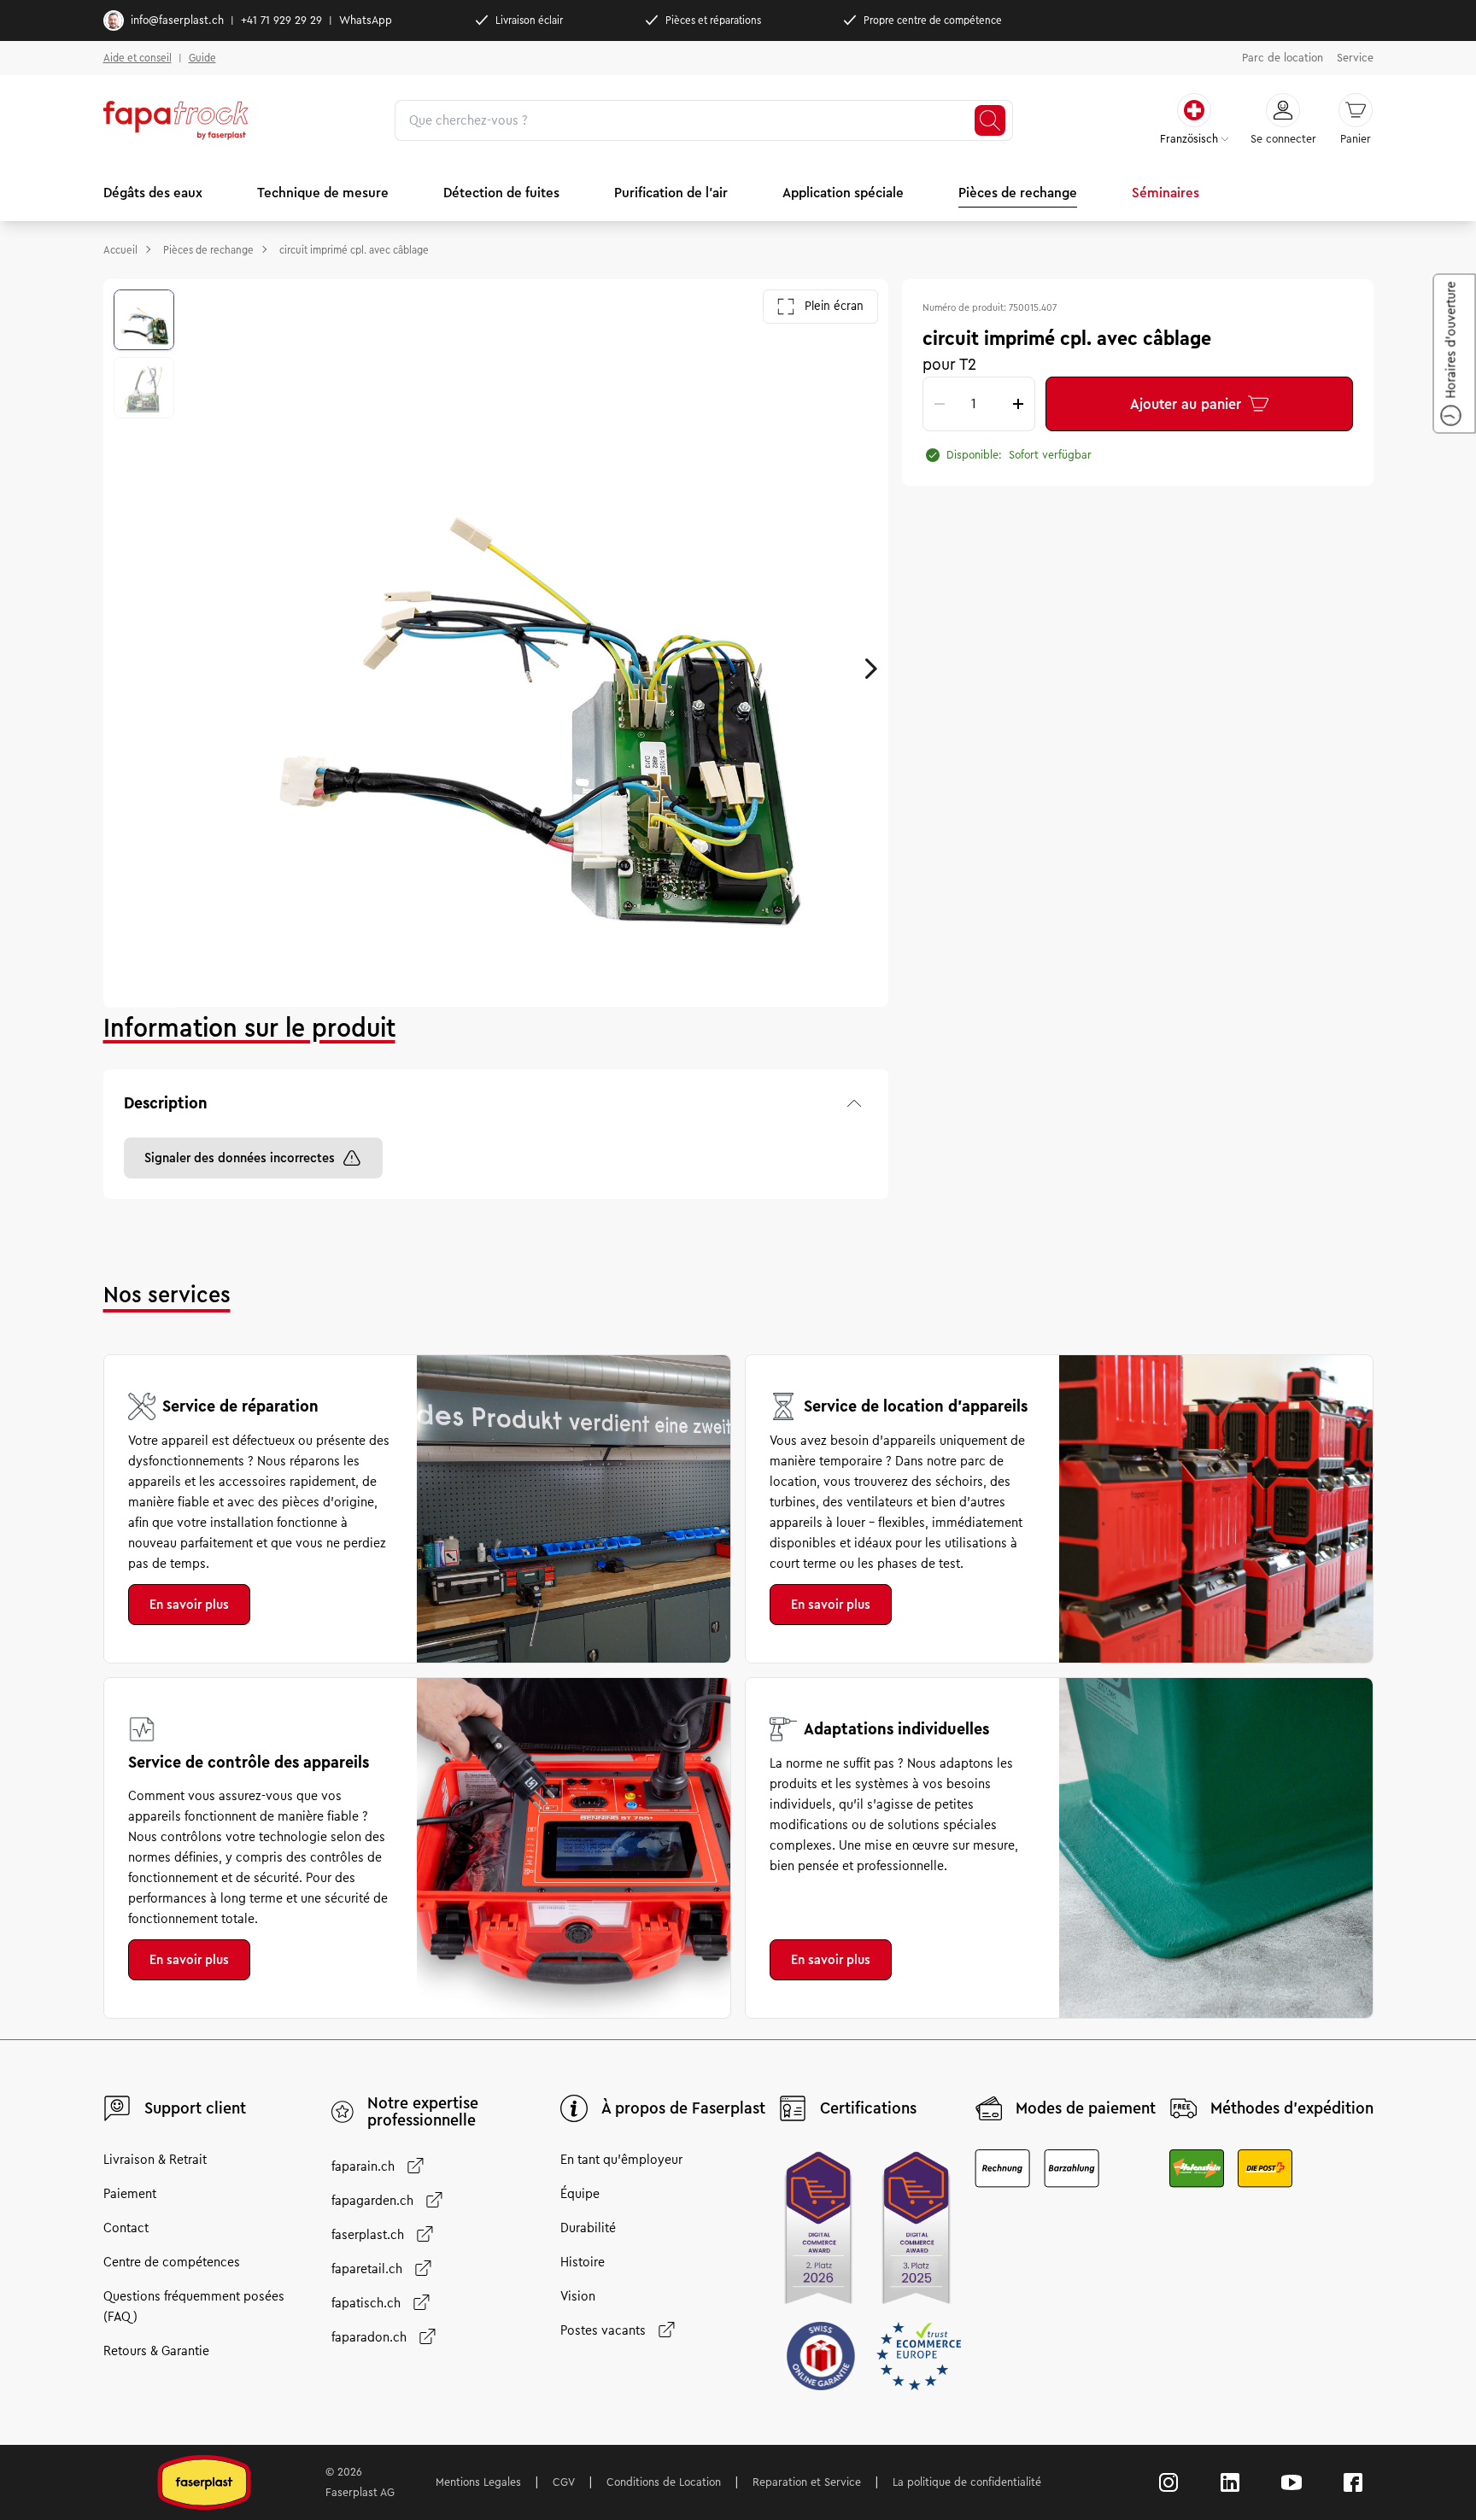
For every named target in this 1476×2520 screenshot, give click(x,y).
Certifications (868, 2108)
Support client (195, 2108)
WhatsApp (366, 20)
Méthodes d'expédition (1292, 2108)
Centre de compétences (172, 2262)
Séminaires (1166, 193)
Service (1355, 58)
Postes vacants (603, 2330)
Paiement (130, 2194)
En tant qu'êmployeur (621, 2160)
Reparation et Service (807, 2482)
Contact (126, 2228)
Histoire (583, 2262)
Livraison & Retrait (155, 2160)
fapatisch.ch (366, 2303)
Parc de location (1283, 58)
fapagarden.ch (372, 2201)
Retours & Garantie (156, 2351)
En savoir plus (189, 1605)
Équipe (580, 2194)
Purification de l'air (671, 193)
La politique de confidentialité (967, 2482)
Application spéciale (843, 193)
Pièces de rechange (1018, 193)
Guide (202, 58)
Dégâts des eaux (153, 193)
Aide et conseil (138, 58)
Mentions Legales (478, 2482)
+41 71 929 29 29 (281, 20)
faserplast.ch (368, 2235)
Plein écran (834, 306)
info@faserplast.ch (177, 20)
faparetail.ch (367, 2269)
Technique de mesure (323, 193)
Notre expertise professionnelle (423, 2112)
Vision (578, 2296)
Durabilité (588, 2228)
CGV (564, 2482)
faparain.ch (363, 2166)
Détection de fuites (501, 193)
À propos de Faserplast (683, 2108)
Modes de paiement (1086, 2108)
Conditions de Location (664, 2482)
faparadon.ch (369, 2337)
